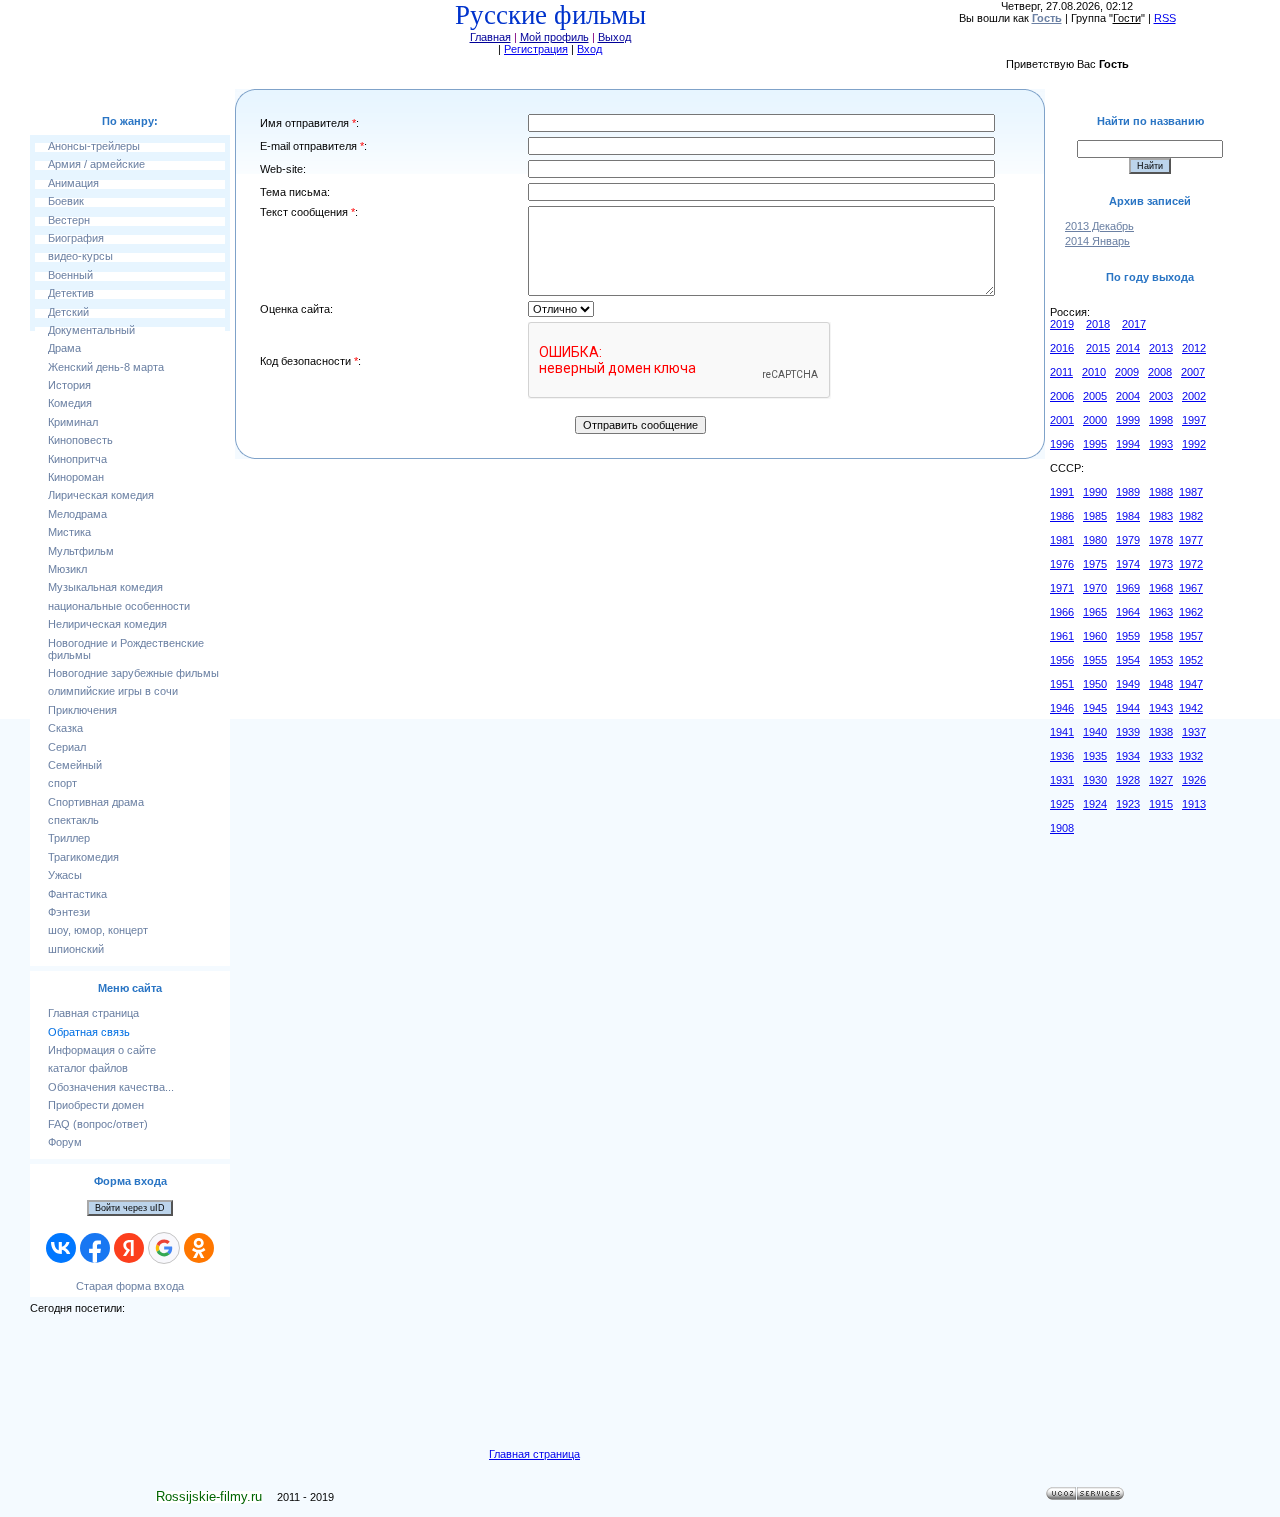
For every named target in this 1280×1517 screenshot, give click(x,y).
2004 (1128, 396)
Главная (490, 37)
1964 (1128, 612)
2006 (1062, 396)
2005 (1095, 396)
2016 (1062, 348)
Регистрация (536, 49)
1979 (1128, 540)
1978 (1161, 540)
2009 (1127, 372)
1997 (1194, 420)
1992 (1194, 444)
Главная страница (534, 1454)
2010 (1094, 372)
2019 (1062, 324)
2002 (1194, 396)
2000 (1095, 420)
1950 (1095, 684)
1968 (1161, 588)
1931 (1062, 780)
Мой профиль (554, 37)
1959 (1128, 636)
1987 (1191, 492)
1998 (1161, 420)
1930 (1095, 780)
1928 (1128, 780)
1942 (1191, 708)
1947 (1191, 684)
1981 (1062, 540)
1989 (1128, 492)
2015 (1098, 348)
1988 (1161, 492)
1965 (1095, 612)
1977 (1191, 540)
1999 (1128, 420)
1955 (1095, 660)
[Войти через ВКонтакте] (61, 1248)
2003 (1161, 396)
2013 (1161, 348)
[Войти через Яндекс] (129, 1248)
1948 (1161, 684)
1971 (1062, 588)
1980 (1095, 540)
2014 (1128, 348)
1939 (1128, 732)
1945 (1095, 708)
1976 (1062, 564)
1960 (1095, 636)
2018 (1098, 324)
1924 (1095, 804)
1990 (1095, 492)
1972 (1191, 564)
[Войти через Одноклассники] (199, 1248)
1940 (1095, 732)
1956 (1062, 660)
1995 (1095, 444)
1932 (1191, 756)
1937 (1194, 732)
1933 (1161, 756)
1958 (1161, 636)
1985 (1095, 516)
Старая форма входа (130, 1286)
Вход (589, 49)
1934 (1128, 756)
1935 (1095, 756)
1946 (1062, 708)
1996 (1062, 444)
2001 (1062, 420)
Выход (614, 37)
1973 (1161, 564)
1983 (1161, 516)
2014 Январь (1097, 241)
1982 (1191, 516)
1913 (1194, 804)
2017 (1134, 324)
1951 (1062, 684)
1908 (1062, 828)
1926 (1194, 780)
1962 (1191, 612)
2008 (1160, 372)
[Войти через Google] (164, 1248)
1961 (1062, 636)
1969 (1128, 588)
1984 (1128, 516)
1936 (1062, 756)
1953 (1161, 660)
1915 (1161, 804)
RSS (1165, 18)
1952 (1191, 660)
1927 (1161, 780)
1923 (1128, 804)
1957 (1191, 636)
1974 (1128, 564)
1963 (1161, 612)
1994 (1128, 444)
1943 (1161, 708)
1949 (1128, 684)
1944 (1128, 708)
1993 (1161, 444)
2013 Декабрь (1099, 226)
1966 (1062, 612)
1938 (1161, 732)
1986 (1062, 516)
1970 (1095, 588)
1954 (1128, 660)
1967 (1191, 588)
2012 (1194, 348)
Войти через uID (130, 1208)
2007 (1193, 372)
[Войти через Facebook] (95, 1248)
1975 (1095, 564)
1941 (1062, 732)
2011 (1061, 372)
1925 (1062, 804)
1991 (1062, 492)
